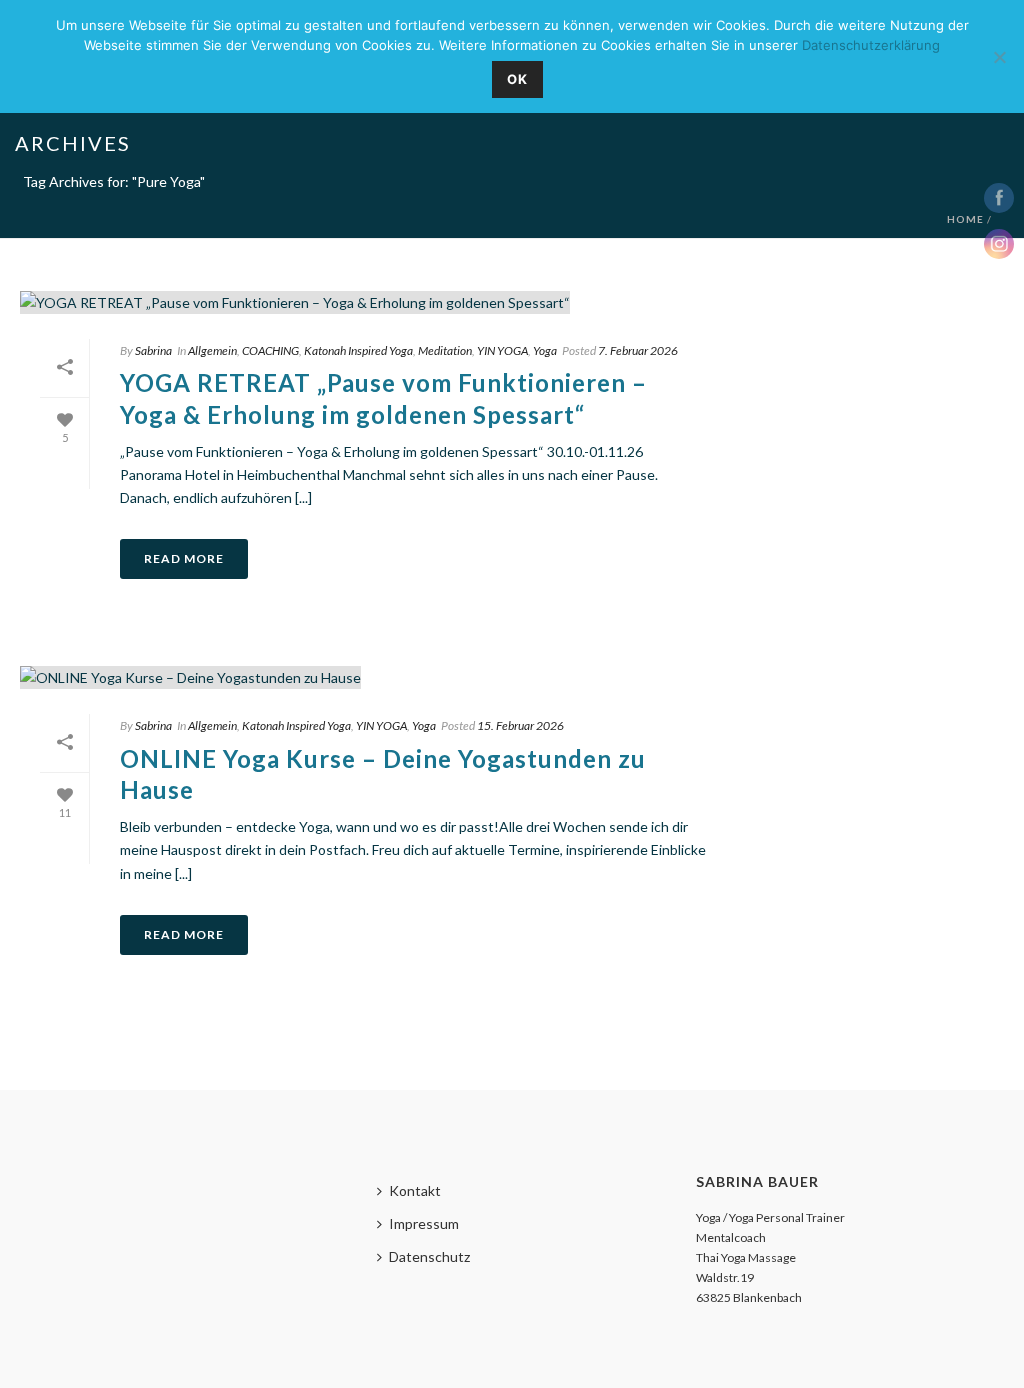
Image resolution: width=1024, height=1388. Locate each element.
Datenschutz (429, 1256)
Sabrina (153, 350)
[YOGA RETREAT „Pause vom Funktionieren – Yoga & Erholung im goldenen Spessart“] (374, 301)
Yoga (545, 350)
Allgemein (212, 350)
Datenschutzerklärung (871, 45)
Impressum (424, 1223)
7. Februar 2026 (638, 350)
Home (965, 219)
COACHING (270, 350)
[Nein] (999, 57)
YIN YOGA (502, 350)
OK (517, 79)
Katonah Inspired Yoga (358, 350)
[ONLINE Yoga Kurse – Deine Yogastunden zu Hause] (374, 676)
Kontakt (415, 1190)
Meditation (445, 350)
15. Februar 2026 (520, 725)
